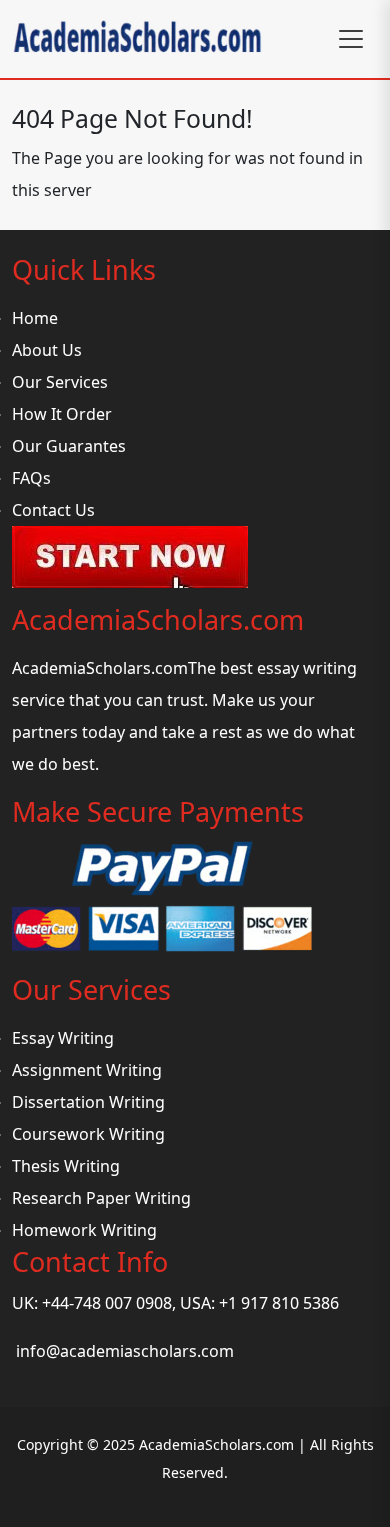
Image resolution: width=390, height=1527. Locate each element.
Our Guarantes (69, 446)
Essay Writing (63, 1038)
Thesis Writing (66, 1166)
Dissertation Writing (88, 1102)
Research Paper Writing (101, 1198)
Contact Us (53, 510)
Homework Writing (84, 1230)
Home (35, 318)
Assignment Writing (87, 1070)
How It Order (62, 414)
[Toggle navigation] (351, 39)
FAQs (31, 478)
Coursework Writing (88, 1134)
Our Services (60, 382)
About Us (47, 350)
